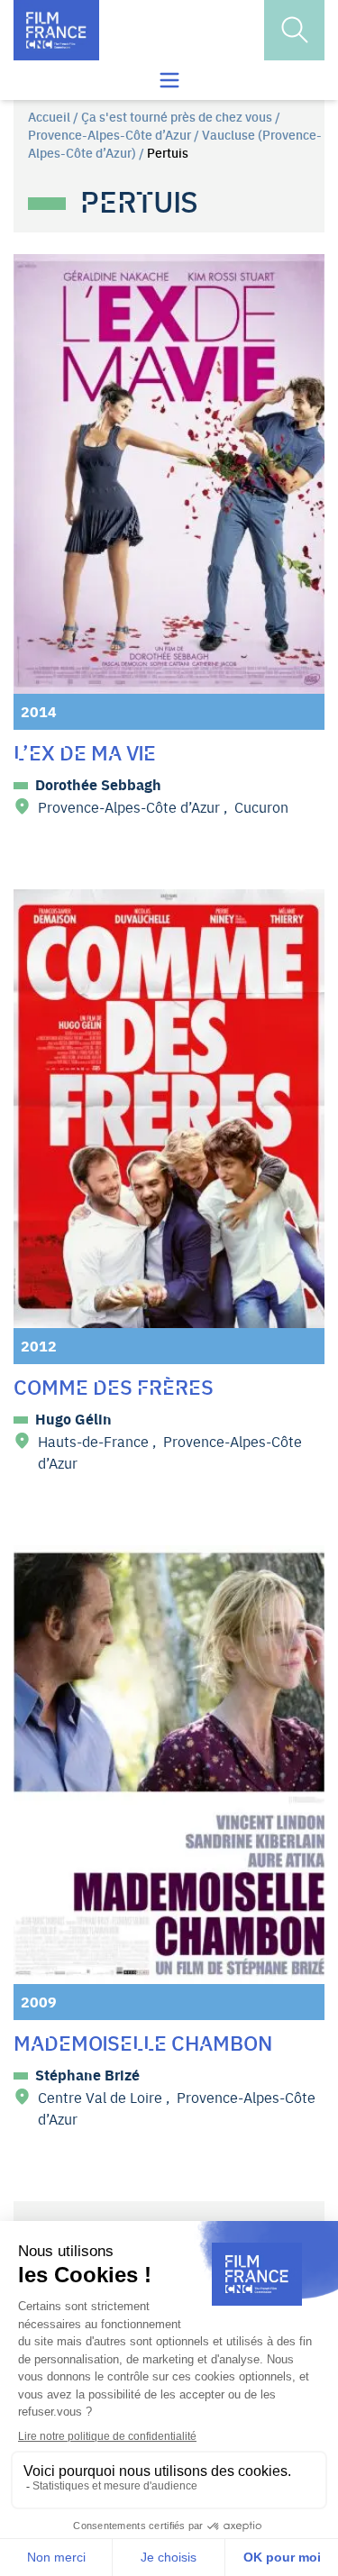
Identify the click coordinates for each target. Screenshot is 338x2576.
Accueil (49, 116)
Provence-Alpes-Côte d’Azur (110, 134)
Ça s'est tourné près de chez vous (177, 116)
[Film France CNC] (56, 30)
